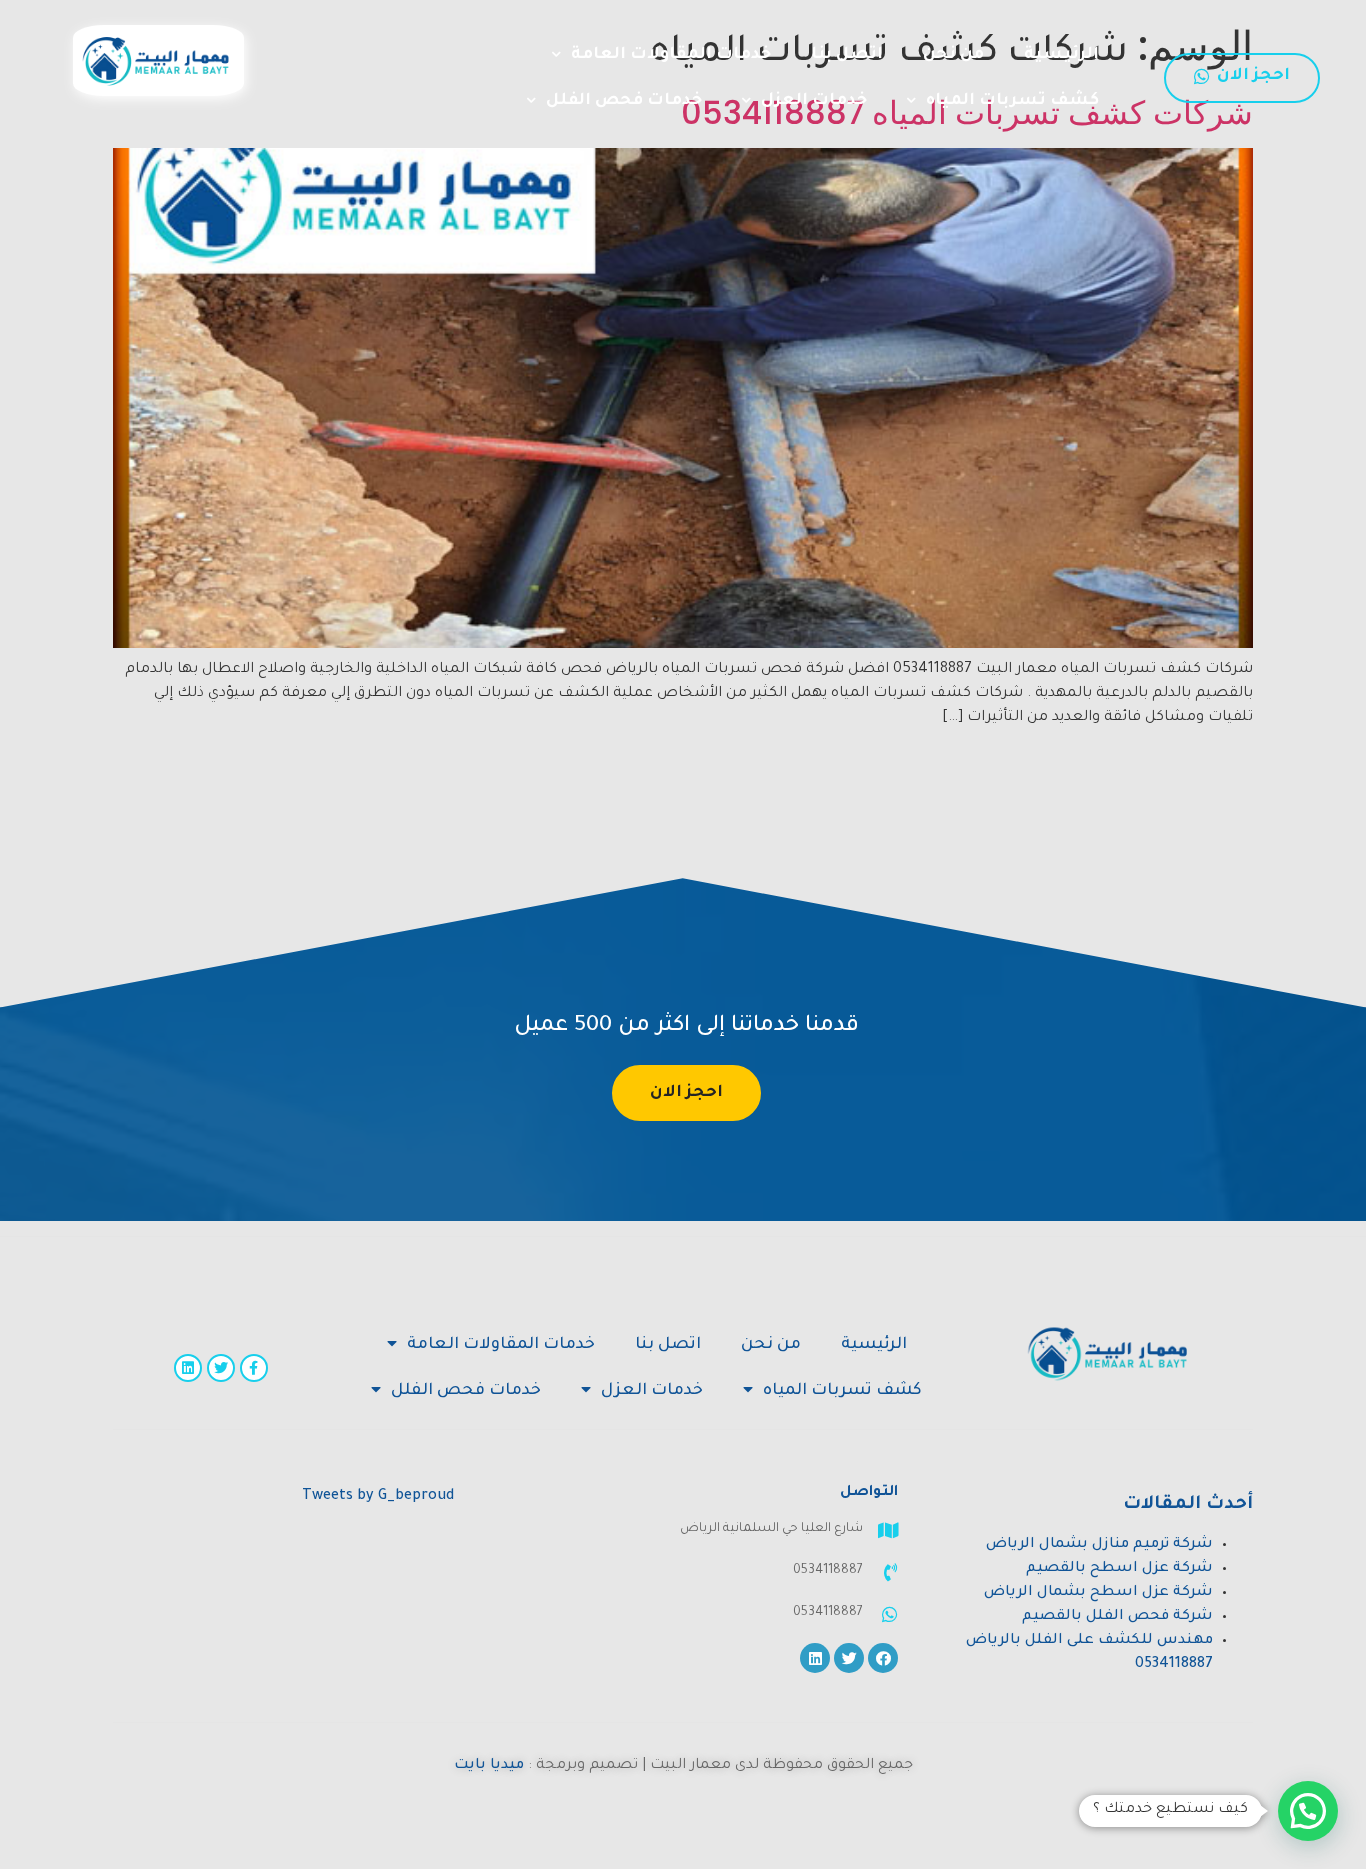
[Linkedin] (188, 1368)
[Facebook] (883, 1658)
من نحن (953, 55)
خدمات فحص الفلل (624, 101)
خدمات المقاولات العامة (671, 55)
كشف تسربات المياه (1012, 101)
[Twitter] (221, 1368)
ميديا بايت (489, 1766)
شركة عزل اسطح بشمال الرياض (1098, 1593)
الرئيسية (1061, 55)
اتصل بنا (847, 55)
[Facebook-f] (254, 1368)
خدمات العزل (814, 101)
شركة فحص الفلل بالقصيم (1117, 1617)
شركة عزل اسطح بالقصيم (1119, 1569)
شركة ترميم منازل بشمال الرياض (1099, 1545)
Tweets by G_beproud (378, 1497)
